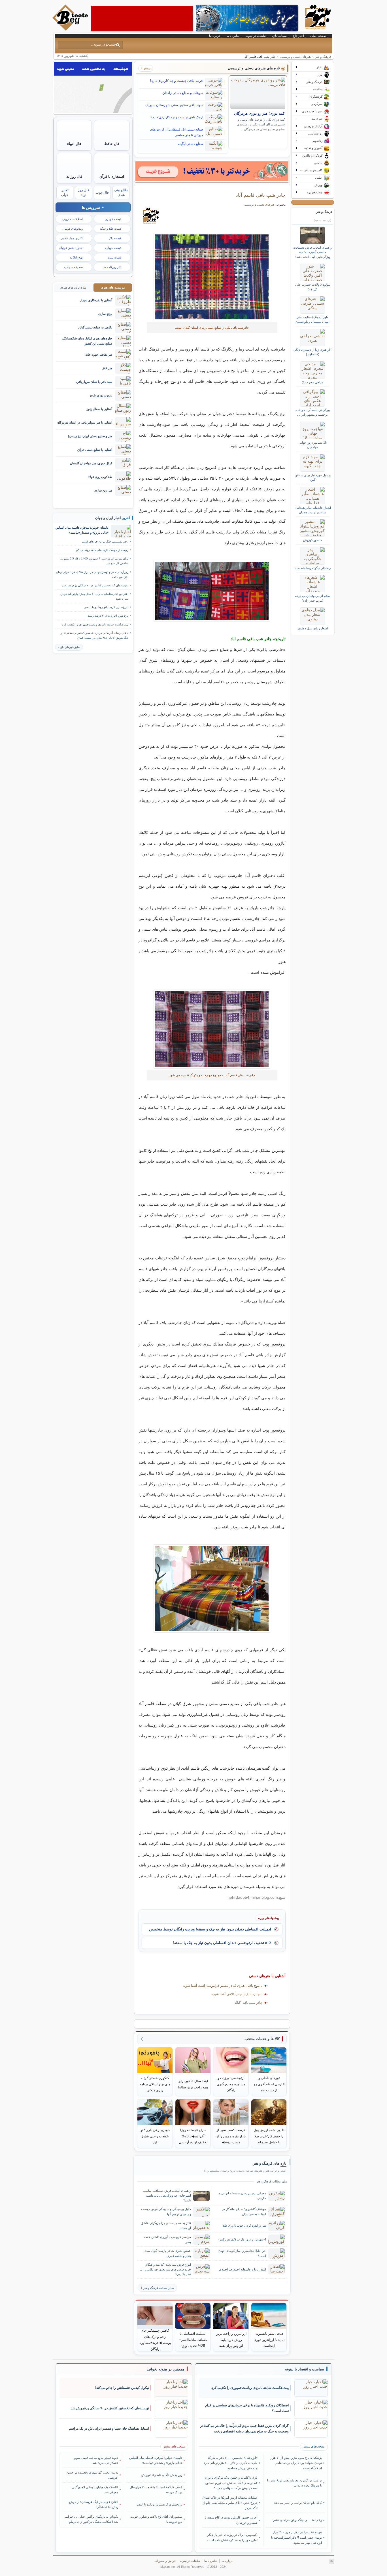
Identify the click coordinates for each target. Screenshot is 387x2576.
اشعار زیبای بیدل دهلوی (313, 628)
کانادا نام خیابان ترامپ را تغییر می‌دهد (298, 2503)
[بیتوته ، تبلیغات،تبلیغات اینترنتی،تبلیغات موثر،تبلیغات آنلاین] (142, 19)
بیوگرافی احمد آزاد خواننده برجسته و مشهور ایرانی (313, 412)
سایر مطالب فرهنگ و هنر (158, 2288)
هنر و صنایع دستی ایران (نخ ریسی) (90, 436)
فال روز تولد (84, 192)
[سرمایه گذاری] (212, 171)
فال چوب (102, 193)
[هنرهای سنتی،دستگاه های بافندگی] (212, 591)
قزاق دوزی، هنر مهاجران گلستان (91, 463)
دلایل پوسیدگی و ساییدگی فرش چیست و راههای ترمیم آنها (166, 2211)
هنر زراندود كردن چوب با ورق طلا (244, 2225)
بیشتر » (146, 68)
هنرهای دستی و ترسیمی (295, 57)
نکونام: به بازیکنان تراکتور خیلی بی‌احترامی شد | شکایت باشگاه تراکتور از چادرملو (91, 2519)
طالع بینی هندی (121, 192)
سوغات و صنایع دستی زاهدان (183, 93)
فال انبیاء (74, 144)
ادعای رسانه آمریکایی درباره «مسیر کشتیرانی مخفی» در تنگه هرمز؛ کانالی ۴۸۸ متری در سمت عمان (94, 635)
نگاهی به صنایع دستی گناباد (95, 327)
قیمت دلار (115, 238)
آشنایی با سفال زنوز (99, 409)
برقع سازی (105, 314)
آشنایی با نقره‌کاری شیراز (96, 300)
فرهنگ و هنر (323, 57)
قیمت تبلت (114, 257)
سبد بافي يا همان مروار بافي (94, 382)
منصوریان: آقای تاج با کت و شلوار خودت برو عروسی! (156, 2519)
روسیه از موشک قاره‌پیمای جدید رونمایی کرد (102, 550)
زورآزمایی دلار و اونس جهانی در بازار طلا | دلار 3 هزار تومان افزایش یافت (92, 574)
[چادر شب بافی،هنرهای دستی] (212, 1029)
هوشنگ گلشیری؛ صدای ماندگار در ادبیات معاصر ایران (244, 2211)
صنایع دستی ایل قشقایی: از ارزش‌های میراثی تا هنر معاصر (177, 132)
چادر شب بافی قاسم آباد (261, 195)
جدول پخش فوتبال (71, 248)
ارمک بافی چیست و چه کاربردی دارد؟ (177, 117)
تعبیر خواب (65, 192)
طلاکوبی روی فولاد (100, 477)
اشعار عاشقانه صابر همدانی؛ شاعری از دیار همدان (313, 510)
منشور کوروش (313, 540)
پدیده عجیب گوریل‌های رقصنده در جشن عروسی (92, 2475)
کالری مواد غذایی (72, 238)
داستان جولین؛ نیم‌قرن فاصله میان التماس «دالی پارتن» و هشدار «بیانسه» (82, 530)
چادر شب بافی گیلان (248, 2003)
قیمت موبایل (113, 248)
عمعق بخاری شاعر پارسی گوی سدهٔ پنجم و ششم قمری (168, 2253)
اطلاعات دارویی (73, 219)
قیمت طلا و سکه (110, 228)
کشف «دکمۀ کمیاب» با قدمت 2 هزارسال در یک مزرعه (156, 2490)
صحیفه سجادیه (73, 267)
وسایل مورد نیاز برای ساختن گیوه (313, 477)
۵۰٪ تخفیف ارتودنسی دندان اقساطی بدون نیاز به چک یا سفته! (222, 1943)
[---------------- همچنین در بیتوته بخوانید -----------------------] (166, 2369)
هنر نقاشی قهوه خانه (99, 354)
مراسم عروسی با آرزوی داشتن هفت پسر (167, 2239)
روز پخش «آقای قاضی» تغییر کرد (161, 2475)
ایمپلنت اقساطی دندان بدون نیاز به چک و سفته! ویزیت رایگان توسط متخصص (210, 1929)
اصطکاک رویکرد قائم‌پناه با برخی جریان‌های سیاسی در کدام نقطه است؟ (247, 2408)
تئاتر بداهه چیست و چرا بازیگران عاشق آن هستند (166, 2225)
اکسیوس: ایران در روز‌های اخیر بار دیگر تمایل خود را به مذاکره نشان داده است (232, 2537)
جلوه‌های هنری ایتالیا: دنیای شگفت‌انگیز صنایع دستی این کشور (87, 341)
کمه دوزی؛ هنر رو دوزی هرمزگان (259, 114)
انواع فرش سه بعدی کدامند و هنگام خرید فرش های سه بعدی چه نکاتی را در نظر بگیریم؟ (165, 2269)
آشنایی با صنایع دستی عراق (95, 450)
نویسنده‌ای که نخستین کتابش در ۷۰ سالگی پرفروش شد (95, 585)
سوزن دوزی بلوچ (101, 395)
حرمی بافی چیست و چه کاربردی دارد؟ (176, 81)
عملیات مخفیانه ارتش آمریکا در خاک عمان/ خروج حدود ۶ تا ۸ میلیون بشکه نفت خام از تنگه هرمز (230, 2503)
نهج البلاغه (76, 257)
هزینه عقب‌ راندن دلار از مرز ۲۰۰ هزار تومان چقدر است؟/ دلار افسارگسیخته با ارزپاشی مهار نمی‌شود (296, 2537)
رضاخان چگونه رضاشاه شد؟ (312, 568)
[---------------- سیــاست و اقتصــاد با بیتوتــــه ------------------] (305, 2369)
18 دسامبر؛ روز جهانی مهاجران (313, 445)
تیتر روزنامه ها (112, 267)
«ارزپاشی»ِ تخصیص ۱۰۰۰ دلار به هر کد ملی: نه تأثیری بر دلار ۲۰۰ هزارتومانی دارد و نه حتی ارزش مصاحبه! (231, 2463)
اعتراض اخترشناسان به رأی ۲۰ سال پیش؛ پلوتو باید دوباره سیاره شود (94, 596)
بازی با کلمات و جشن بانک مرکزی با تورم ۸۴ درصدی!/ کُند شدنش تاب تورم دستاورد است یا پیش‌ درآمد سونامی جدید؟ (231, 2483)
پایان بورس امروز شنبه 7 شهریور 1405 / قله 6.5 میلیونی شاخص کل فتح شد (94, 561)
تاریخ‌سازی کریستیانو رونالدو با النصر (106, 607)
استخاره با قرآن (112, 177)
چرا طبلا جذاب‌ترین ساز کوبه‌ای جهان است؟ (242, 2253)
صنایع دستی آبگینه (191, 144)
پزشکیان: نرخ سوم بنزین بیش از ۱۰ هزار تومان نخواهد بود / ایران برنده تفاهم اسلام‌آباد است (296, 2463)
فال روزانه (74, 177)
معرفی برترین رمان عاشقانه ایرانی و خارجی (243, 2196)
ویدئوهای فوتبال (73, 228)
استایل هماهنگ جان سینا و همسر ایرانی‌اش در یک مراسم (109, 2428)
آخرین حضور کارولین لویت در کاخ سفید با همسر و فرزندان (231, 2520)
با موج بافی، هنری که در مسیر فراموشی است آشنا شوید (223, 1986)
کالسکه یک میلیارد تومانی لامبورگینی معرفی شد (95, 2490)
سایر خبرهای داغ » (69, 647)
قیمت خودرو (113, 219)
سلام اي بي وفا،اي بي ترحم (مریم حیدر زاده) (312, 598)
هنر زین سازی (103, 490)
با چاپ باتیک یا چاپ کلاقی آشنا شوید (237, 1994)
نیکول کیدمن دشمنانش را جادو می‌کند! (122, 2388)
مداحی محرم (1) (313, 382)
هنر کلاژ (107, 368)
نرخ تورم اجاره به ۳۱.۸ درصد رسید (108, 616)
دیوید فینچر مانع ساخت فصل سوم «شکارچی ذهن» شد (96, 2460)
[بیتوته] (71, 29)
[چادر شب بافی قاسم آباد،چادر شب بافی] (212, 277)
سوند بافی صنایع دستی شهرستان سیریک (174, 105)
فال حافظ (112, 144)
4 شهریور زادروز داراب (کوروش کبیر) (242, 2239)
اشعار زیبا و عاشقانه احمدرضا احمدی (243, 2269)
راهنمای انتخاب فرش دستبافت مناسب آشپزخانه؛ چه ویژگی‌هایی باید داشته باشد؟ (167, 2195)
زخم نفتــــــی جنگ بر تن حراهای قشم (105, 542)
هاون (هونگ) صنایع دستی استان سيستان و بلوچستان (312, 319)
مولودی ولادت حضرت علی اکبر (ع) (313, 287)
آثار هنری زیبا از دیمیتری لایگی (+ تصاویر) (312, 352)
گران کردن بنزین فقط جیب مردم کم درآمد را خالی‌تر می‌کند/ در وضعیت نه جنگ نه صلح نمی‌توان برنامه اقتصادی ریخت (244, 2429)
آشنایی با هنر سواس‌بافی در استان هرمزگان (84, 422)
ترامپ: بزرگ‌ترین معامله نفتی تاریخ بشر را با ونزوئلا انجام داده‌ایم (294, 2483)
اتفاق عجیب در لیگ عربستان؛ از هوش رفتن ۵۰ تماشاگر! (94, 2504)
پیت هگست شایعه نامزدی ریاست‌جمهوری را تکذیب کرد (95, 624)
